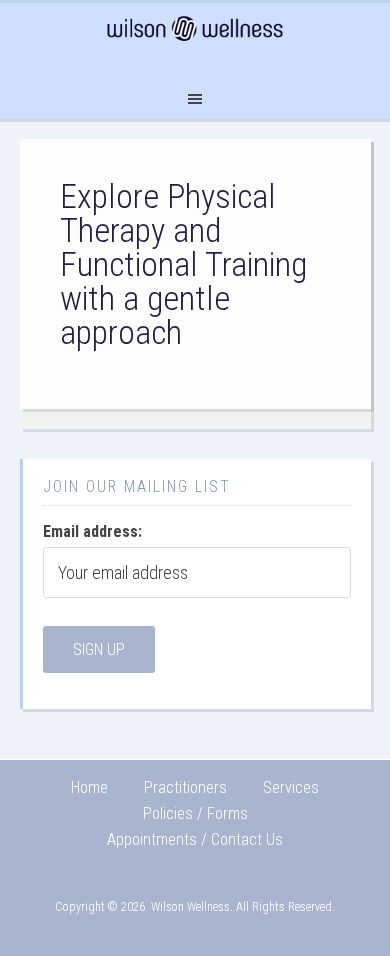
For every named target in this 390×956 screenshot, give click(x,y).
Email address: (92, 531)
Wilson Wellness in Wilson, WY (195, 38)
